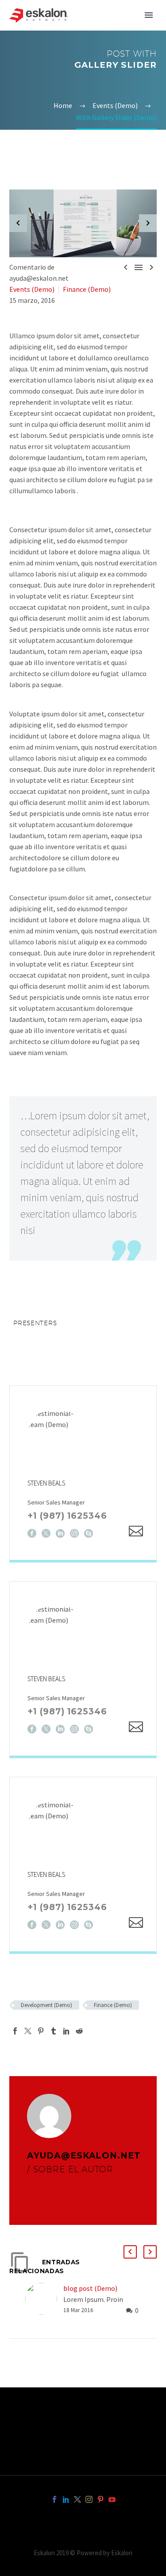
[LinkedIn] (60, 1533)
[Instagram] (74, 1533)
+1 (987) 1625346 (67, 1516)
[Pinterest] (41, 2031)
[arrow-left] (18, 224)
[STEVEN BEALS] (83, 1473)
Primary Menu (149, 15)
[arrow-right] (148, 224)
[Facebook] (32, 1533)
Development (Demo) (46, 2005)
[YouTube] (112, 2499)
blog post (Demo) (90, 2288)
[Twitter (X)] (46, 1533)
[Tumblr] (54, 2031)
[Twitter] (28, 2031)
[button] (130, 2252)
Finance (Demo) (87, 289)
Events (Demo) (32, 289)
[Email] (136, 1531)
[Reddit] (79, 2031)
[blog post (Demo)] (44, 2299)
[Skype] (89, 1533)
